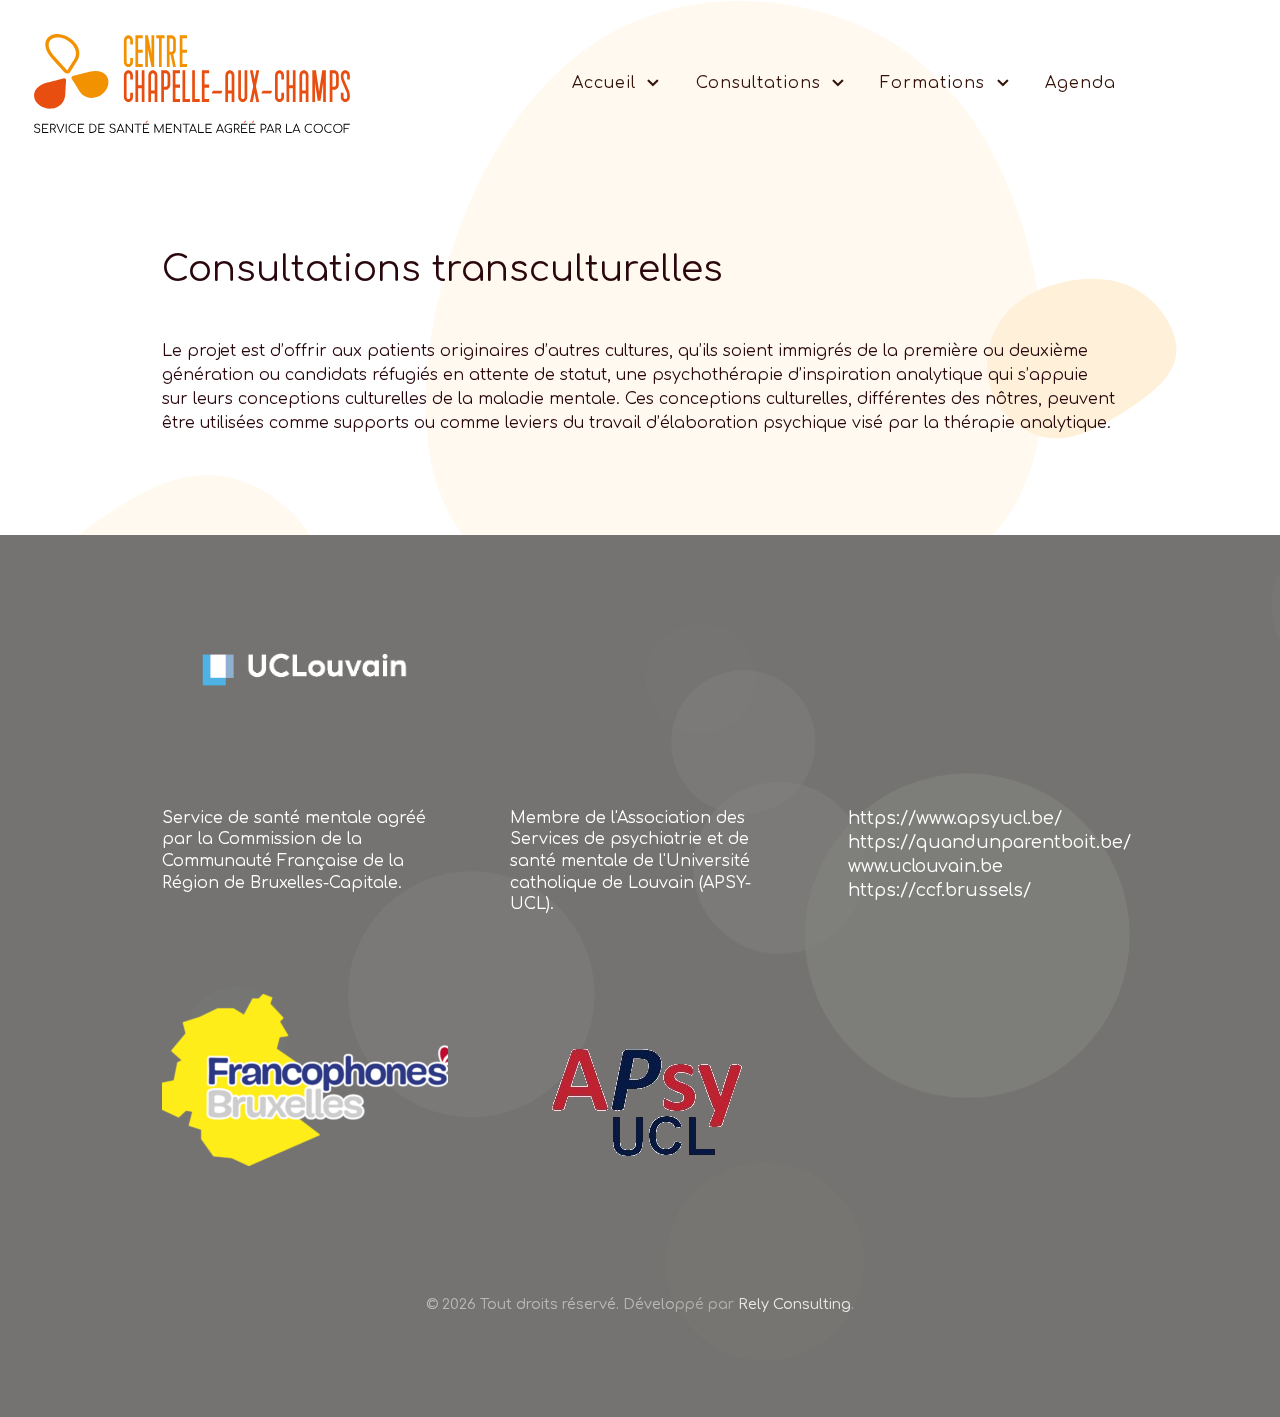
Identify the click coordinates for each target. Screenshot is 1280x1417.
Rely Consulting (794, 1304)
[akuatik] (305, 1078)
